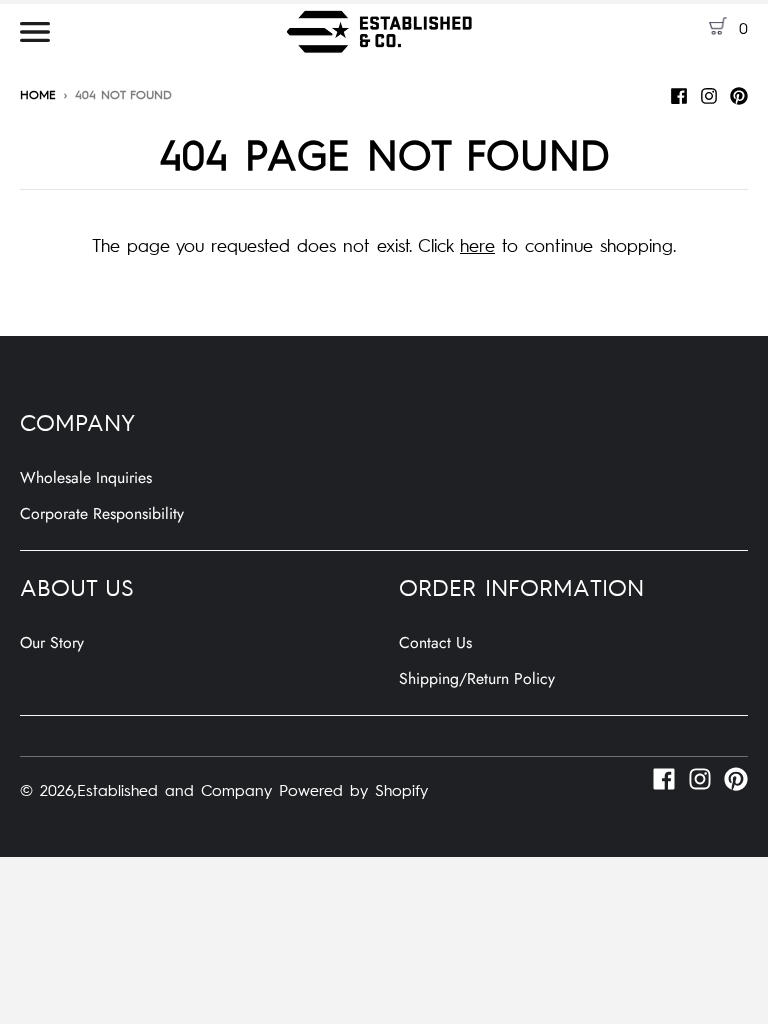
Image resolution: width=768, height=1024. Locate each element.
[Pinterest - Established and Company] (739, 93)
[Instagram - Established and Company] (709, 93)
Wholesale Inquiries (86, 477)
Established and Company (174, 789)
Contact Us (435, 642)
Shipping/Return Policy (477, 678)
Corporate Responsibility (102, 513)
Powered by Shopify (353, 789)
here (477, 244)
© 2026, (48, 789)
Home (38, 94)
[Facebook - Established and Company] (679, 93)
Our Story (52, 642)
